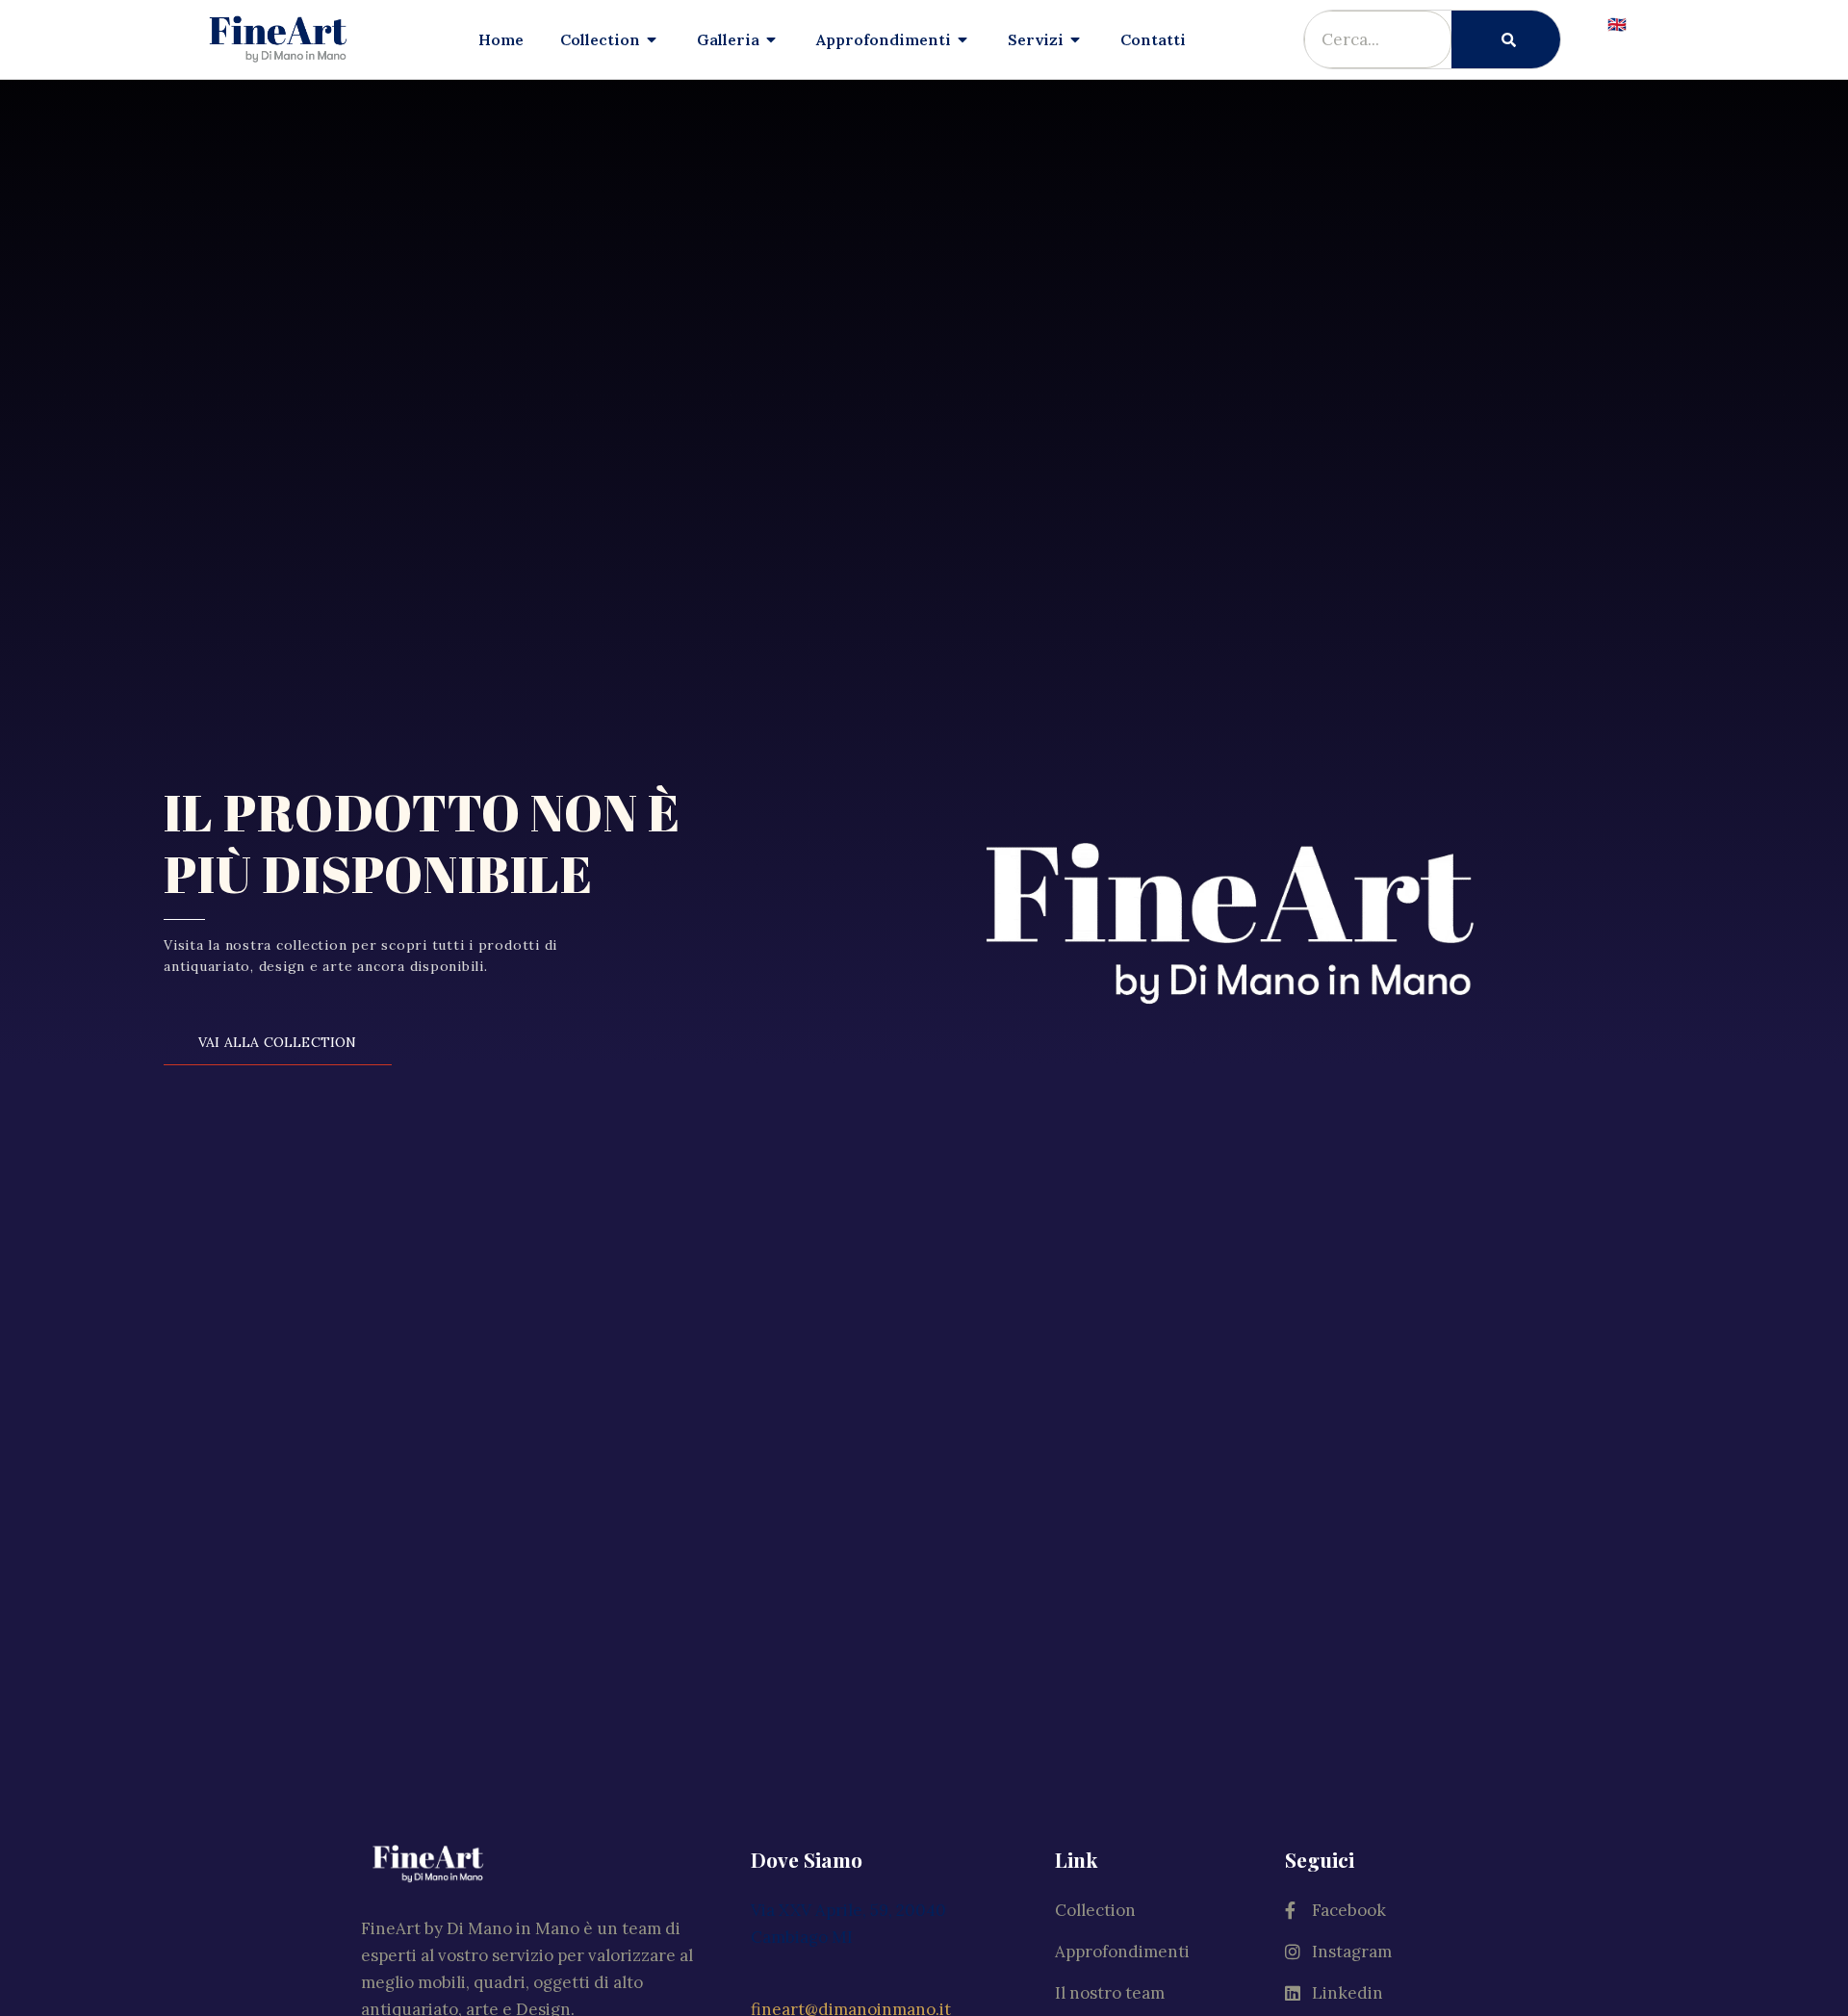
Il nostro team (1110, 1993)
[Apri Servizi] (1076, 39)
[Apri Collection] (653, 39)
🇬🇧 (1617, 24)
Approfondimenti (1122, 1952)
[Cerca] (1506, 39)
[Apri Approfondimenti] (963, 39)
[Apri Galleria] (772, 39)
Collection (1095, 1910)
